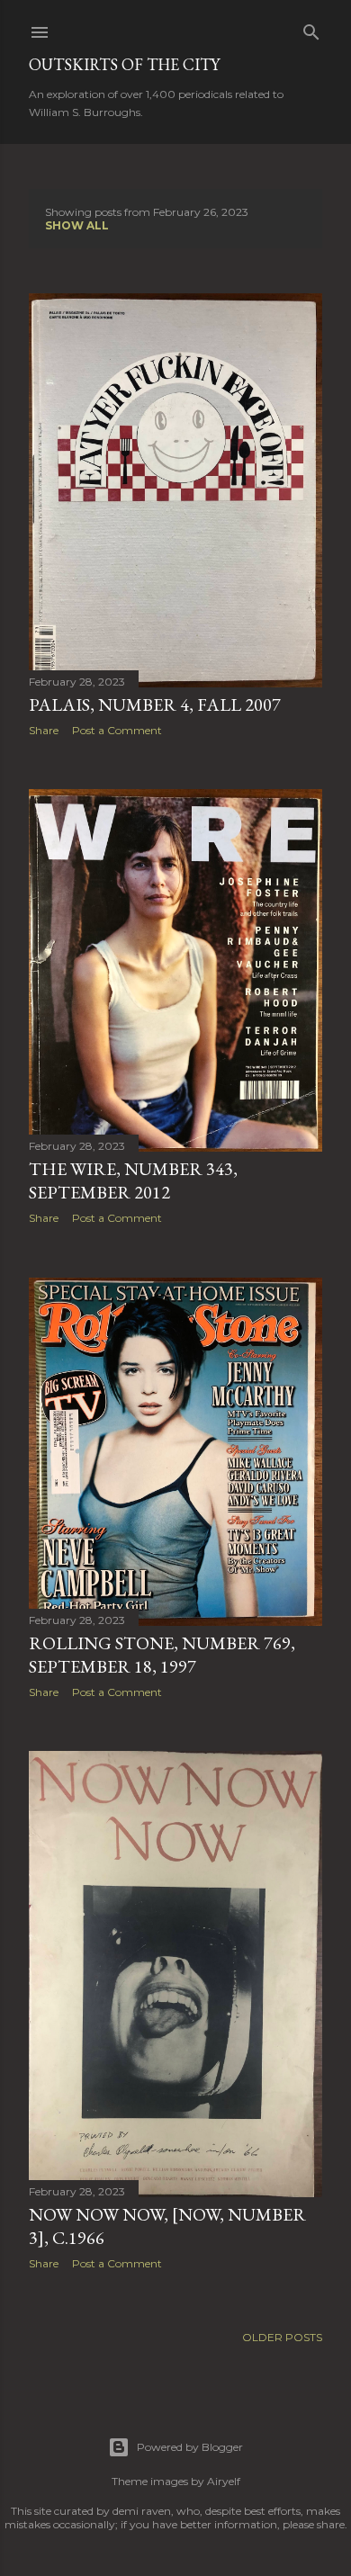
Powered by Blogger (190, 2447)
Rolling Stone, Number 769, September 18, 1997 (162, 1655)
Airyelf (224, 2481)
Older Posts (282, 2337)
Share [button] (44, 730)
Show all (77, 225)
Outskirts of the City (124, 64)
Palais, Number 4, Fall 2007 (155, 705)
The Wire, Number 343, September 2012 (133, 1180)
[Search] (311, 28)
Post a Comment (117, 730)
